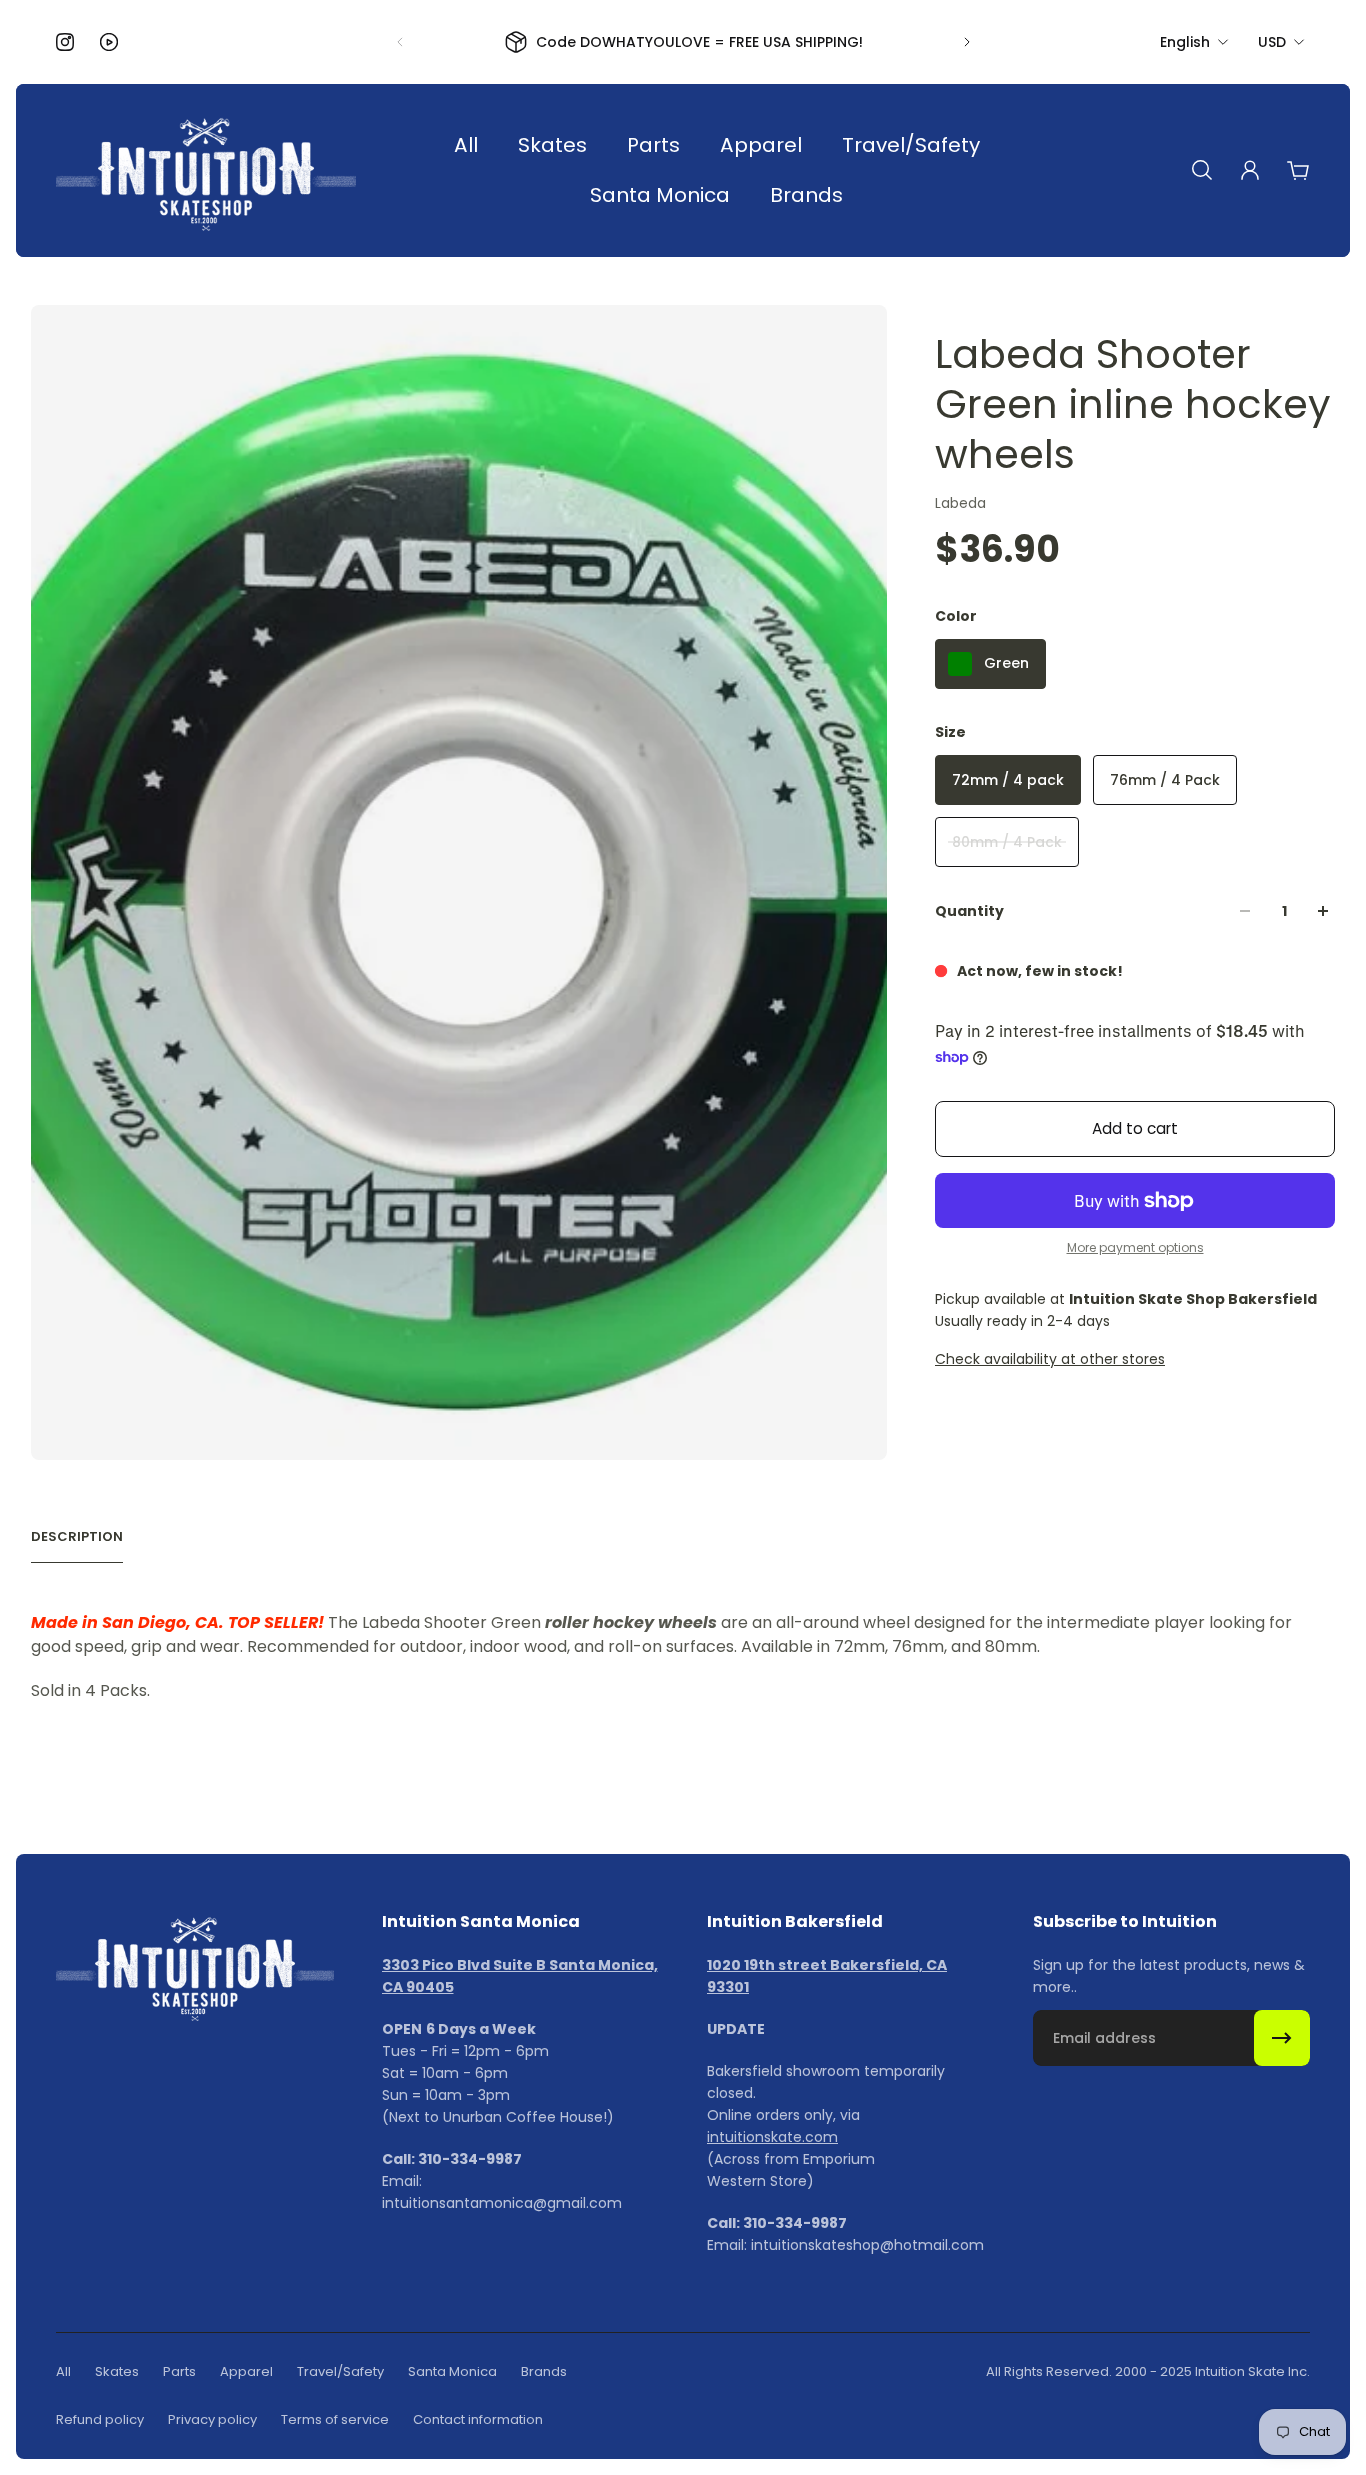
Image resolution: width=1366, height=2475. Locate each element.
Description (77, 1537)
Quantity (969, 911)
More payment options (1135, 1248)
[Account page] (1250, 170)
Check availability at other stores (1050, 1359)
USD (1272, 42)
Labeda (960, 503)
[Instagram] (65, 42)
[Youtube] (109, 42)
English (1185, 42)
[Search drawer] (1202, 170)
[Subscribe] (1282, 2038)
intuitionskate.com (772, 2137)
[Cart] (1298, 170)
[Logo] (206, 170)
